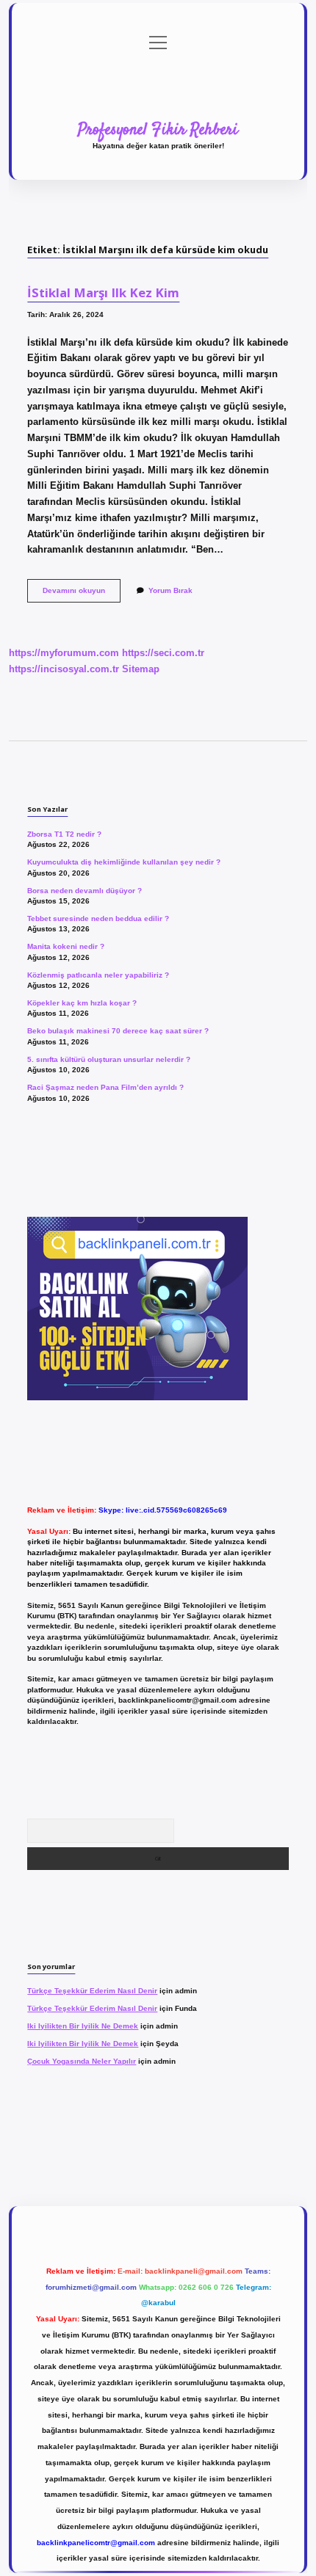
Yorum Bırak (170, 590)
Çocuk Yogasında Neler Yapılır (82, 2061)
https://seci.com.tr (163, 653)
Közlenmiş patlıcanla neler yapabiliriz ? (98, 975)
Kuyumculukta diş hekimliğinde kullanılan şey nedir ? (124, 862)
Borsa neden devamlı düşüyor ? (85, 891)
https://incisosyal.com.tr (64, 669)
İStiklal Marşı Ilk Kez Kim (103, 292)
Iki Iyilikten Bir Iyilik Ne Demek (83, 2026)
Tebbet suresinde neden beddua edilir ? (98, 918)
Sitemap (141, 669)
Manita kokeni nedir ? (66, 946)
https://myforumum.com (64, 653)
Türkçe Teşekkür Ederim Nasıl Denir (92, 1991)
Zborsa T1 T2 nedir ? (64, 834)
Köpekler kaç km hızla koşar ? (82, 1003)
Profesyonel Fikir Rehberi (158, 130)
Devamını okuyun (82, 594)
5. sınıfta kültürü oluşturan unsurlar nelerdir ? (109, 1059)
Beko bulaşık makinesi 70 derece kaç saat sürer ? (118, 1031)
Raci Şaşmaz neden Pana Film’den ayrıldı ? (105, 1087)
